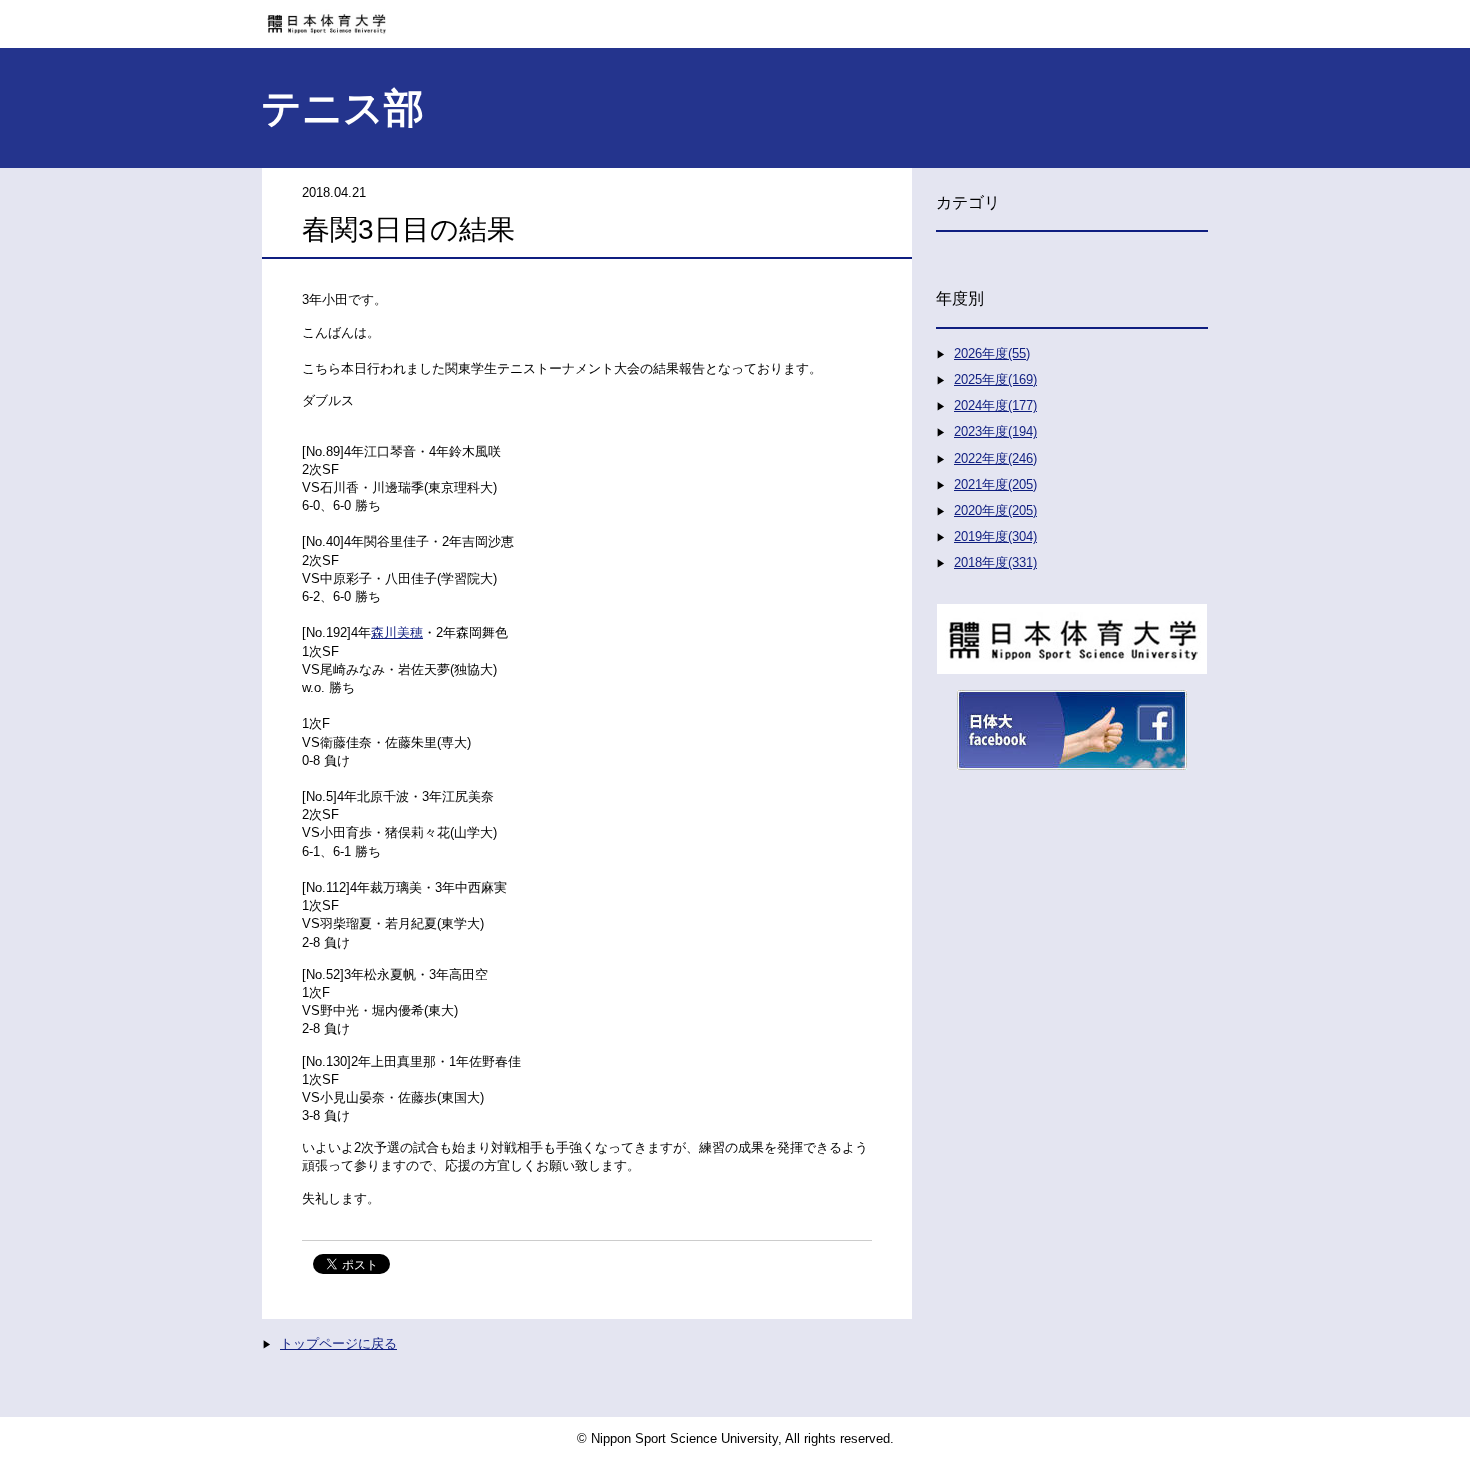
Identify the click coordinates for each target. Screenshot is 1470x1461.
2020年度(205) (995, 510)
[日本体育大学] (735, 17)
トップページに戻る (338, 1343)
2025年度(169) (995, 379)
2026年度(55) (992, 353)
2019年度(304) (995, 536)
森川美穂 (397, 632)
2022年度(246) (995, 458)
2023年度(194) (995, 431)
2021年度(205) (995, 484)
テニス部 (342, 108)
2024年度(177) (995, 405)
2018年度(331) (995, 562)
